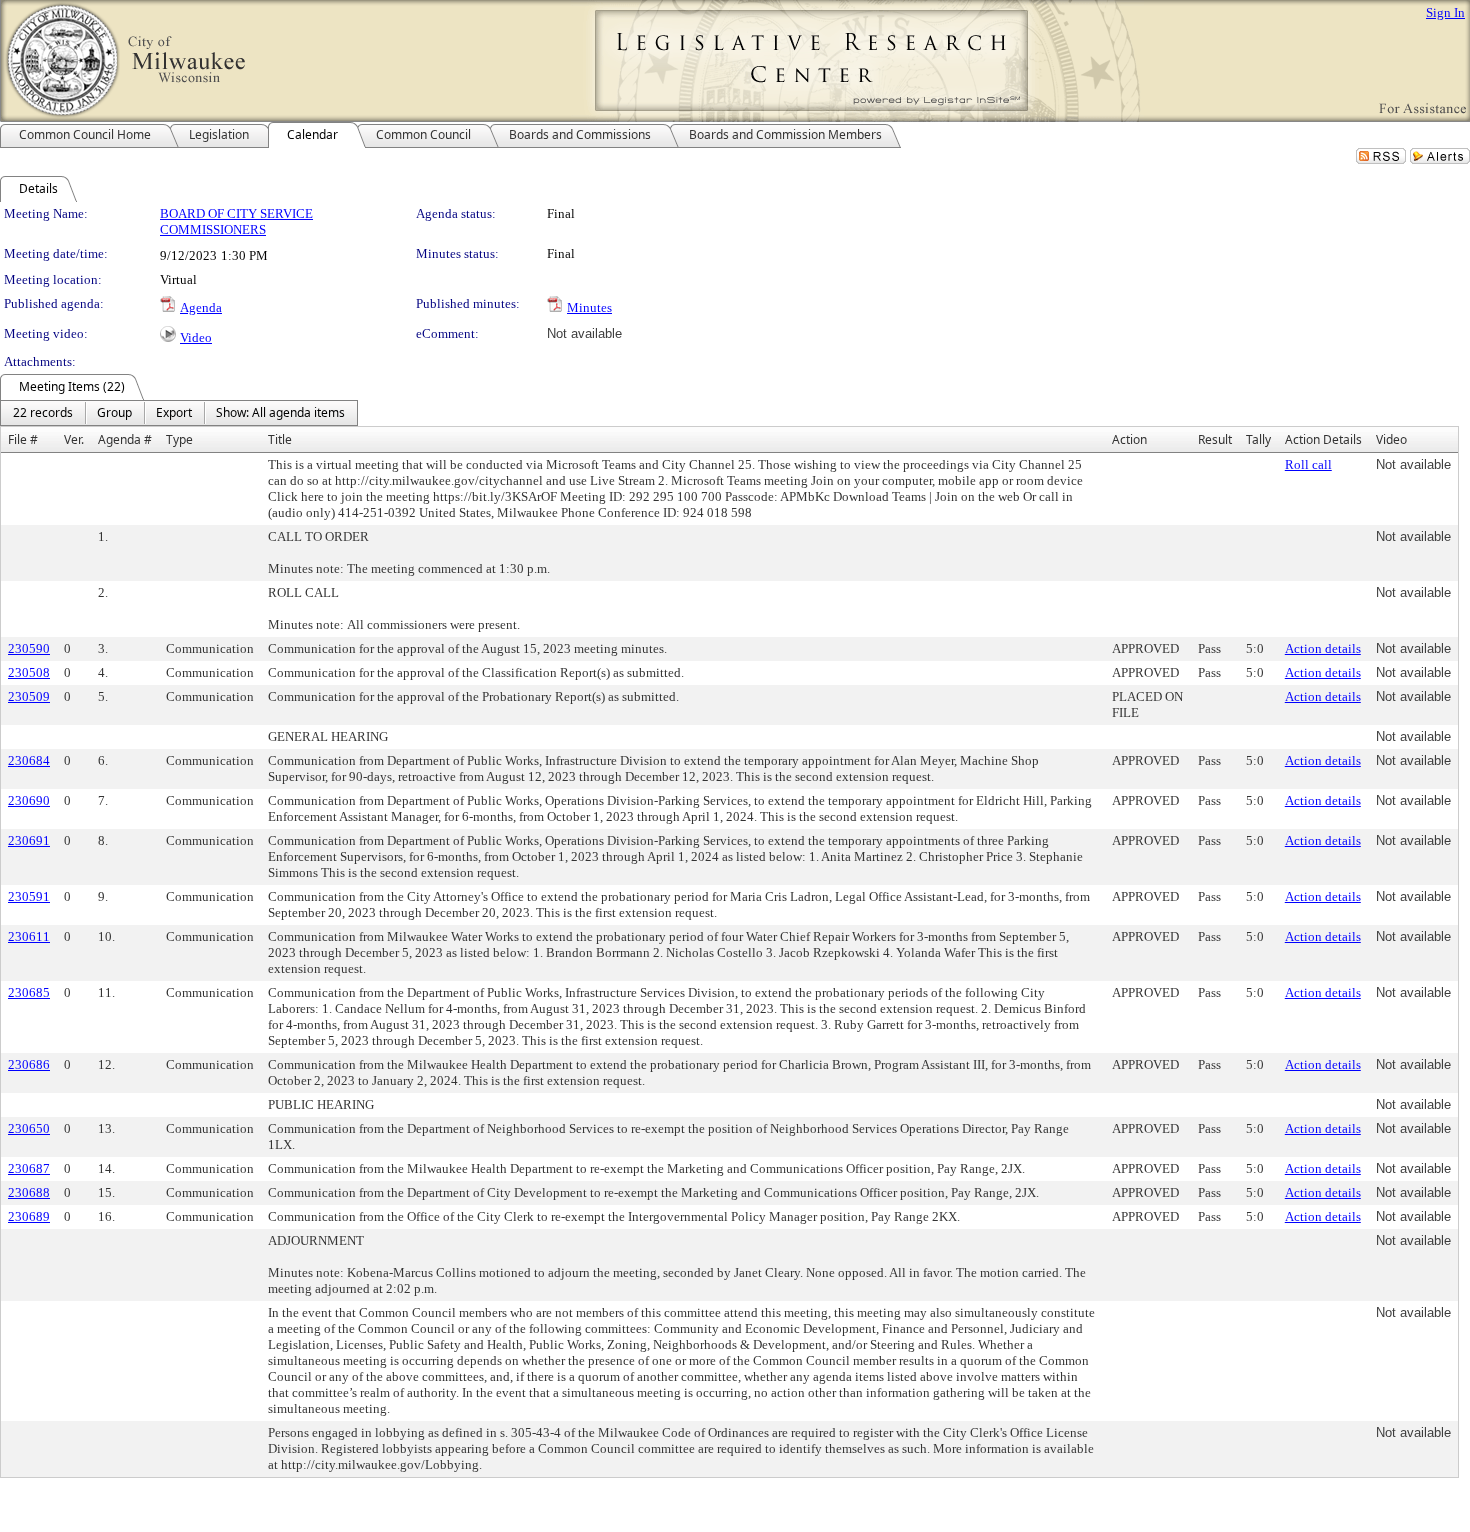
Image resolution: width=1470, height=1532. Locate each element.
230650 (29, 1128)
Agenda (201, 307)
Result (1215, 439)
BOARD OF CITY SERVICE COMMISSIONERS (236, 221)
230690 (29, 800)
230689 (29, 1216)
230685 (29, 992)
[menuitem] (43, 413)
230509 (29, 696)
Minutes (589, 307)
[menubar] (179, 413)
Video (196, 337)
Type (179, 439)
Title (280, 439)
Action (1129, 439)
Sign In (1445, 12)
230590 (29, 648)
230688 (29, 1192)
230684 (29, 760)
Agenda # (125, 439)
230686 (29, 1064)
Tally (1258, 439)
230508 (29, 672)
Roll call (1308, 464)
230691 (29, 840)
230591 (29, 896)
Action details (1323, 648)
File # (23, 439)
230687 (29, 1168)
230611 (29, 936)
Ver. (74, 439)
